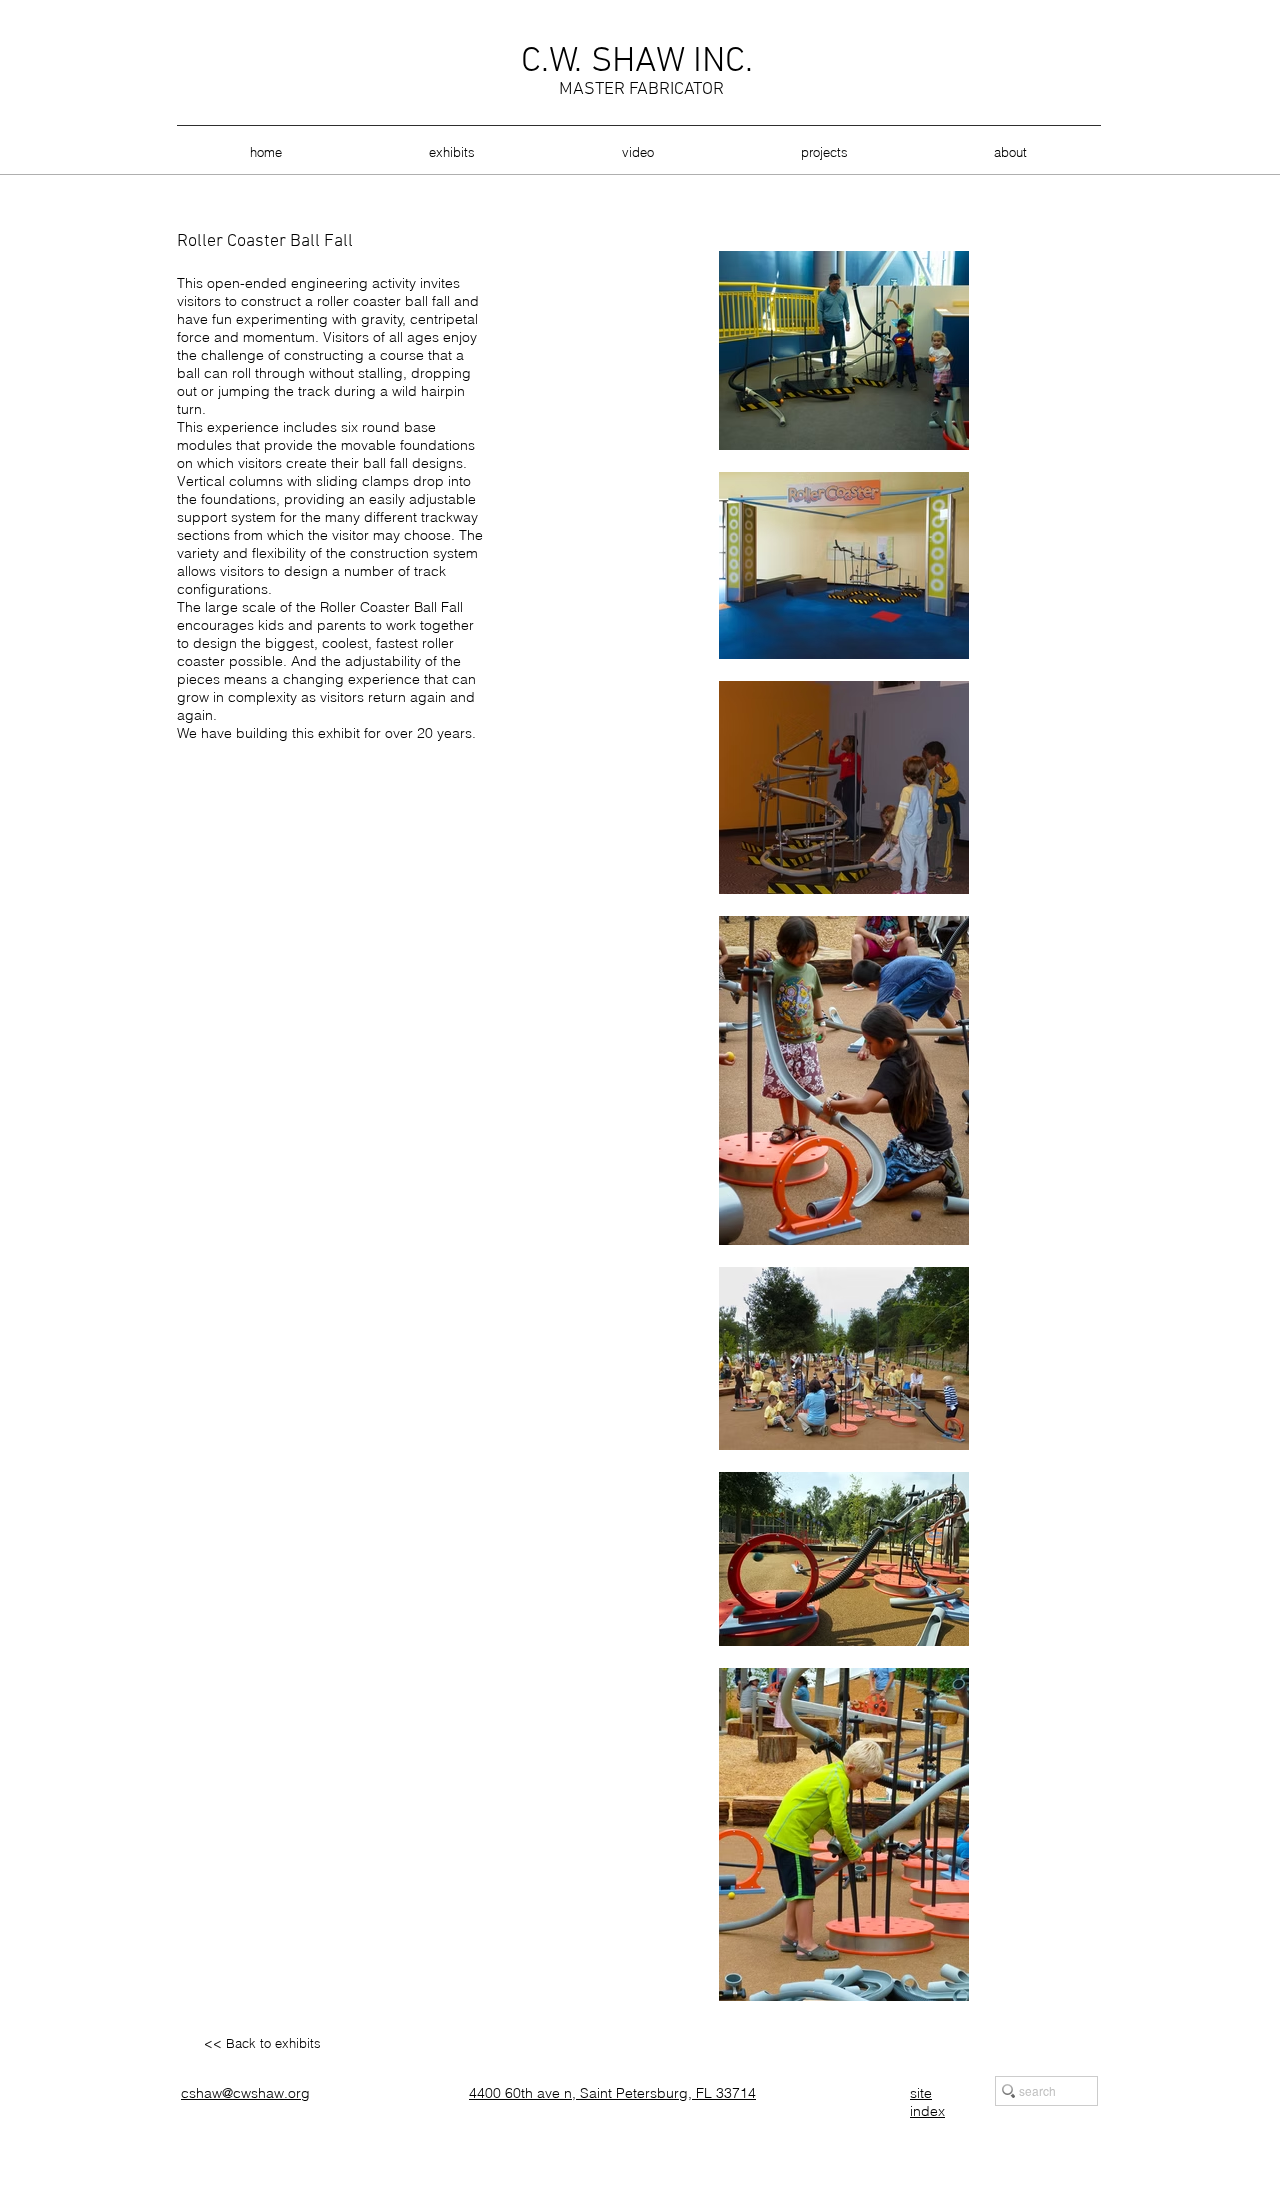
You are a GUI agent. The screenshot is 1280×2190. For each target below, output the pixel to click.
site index (927, 2102)
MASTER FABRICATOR (641, 89)
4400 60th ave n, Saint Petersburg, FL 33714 (612, 2093)
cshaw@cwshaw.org (245, 2093)
